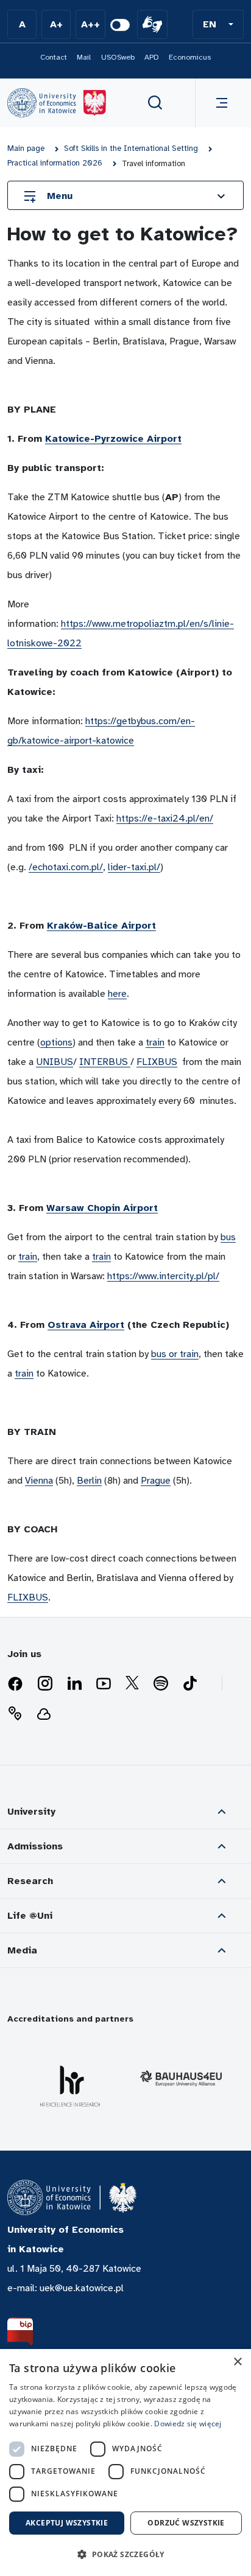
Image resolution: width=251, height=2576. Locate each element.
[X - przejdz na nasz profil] (132, 1684)
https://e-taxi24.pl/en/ (165, 819)
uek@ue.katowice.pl (82, 2288)
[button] (218, 24)
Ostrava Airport (86, 1325)
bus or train (175, 1354)
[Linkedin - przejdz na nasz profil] (74, 1684)
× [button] (237, 2362)
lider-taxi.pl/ (134, 867)
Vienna (39, 1481)
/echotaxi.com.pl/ (66, 867)
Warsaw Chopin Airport (102, 1208)
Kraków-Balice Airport (101, 926)
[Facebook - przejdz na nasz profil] (15, 1684)
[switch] (120, 25)
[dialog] (125, 2463)
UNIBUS (55, 1062)
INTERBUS (105, 1062)
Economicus (190, 57)
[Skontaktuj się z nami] (15, 1714)
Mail (84, 57)
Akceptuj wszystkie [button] (67, 2523)
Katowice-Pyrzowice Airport (113, 439)
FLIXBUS (157, 1062)
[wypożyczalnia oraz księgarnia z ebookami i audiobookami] (44, 1714)
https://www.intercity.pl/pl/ (163, 1276)
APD (152, 57)
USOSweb (118, 57)
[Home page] (57, 103)
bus (228, 1237)
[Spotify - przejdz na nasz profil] (161, 1684)
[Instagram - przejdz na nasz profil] (45, 1684)
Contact (54, 57)
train (155, 1042)
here (117, 994)
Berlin (89, 1481)
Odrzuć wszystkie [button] (186, 2523)
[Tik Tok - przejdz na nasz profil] (190, 1684)
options (56, 1042)
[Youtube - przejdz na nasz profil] (104, 1684)
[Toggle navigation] (219, 103)
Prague (156, 1481)
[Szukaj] (155, 103)
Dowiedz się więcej (188, 2424)
